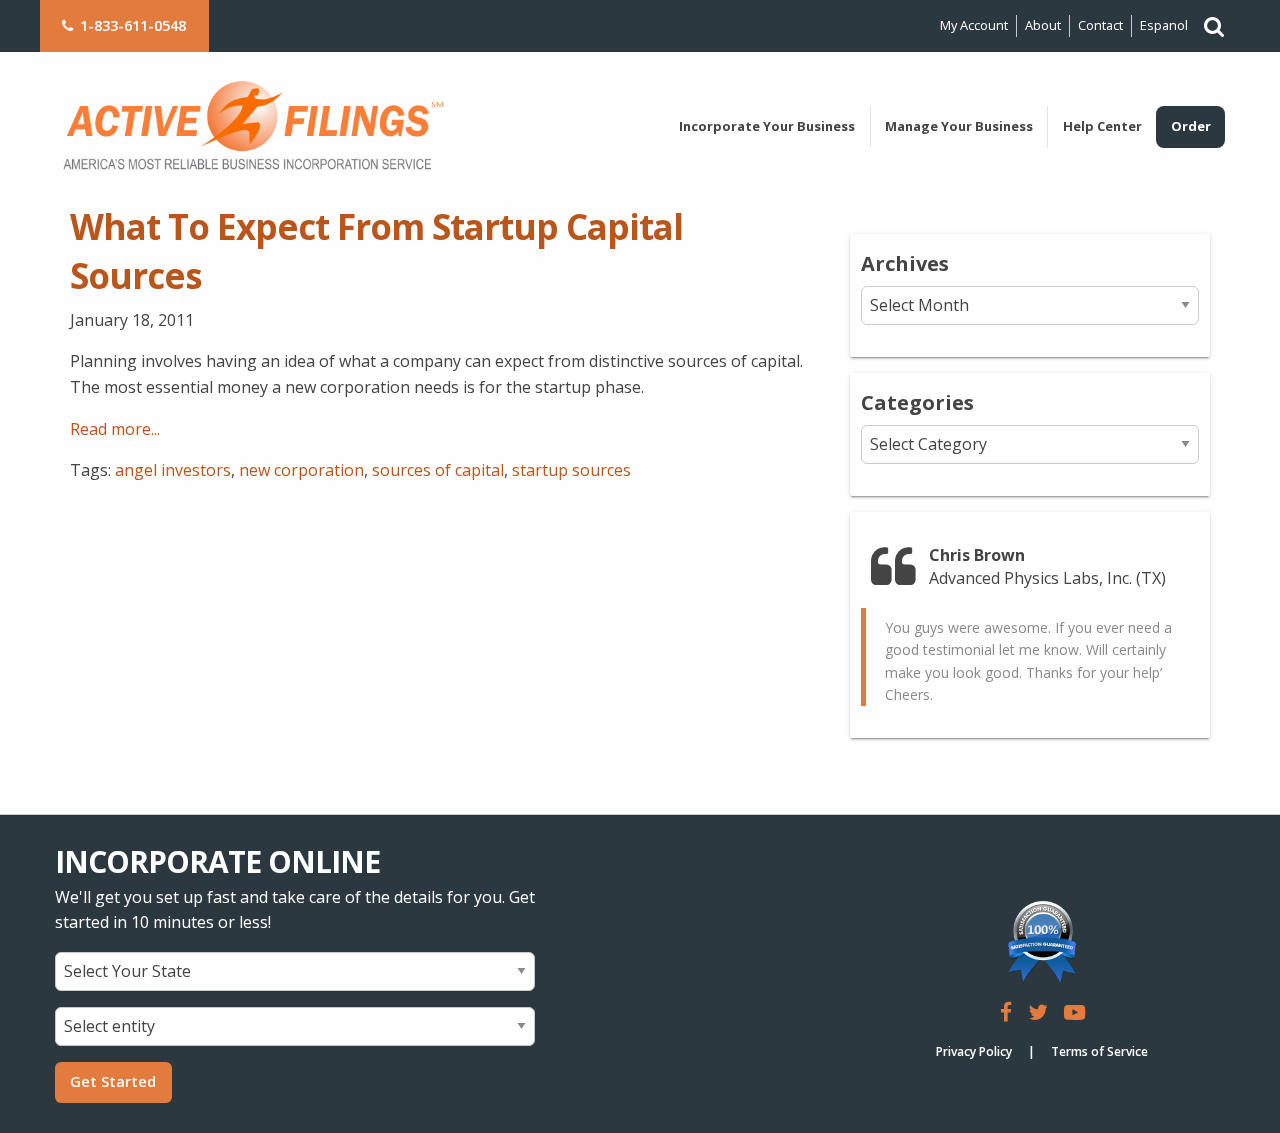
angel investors (173, 470)
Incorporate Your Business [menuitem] (767, 126)
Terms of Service (1099, 1051)
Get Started (113, 1081)
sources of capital (438, 470)
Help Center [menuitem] (1102, 126)
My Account (974, 25)
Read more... (115, 429)
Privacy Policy (974, 1051)
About (1043, 25)
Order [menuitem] (1191, 126)
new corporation (301, 470)
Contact (1100, 25)
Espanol (1164, 25)
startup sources (571, 470)
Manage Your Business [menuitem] (959, 126)
